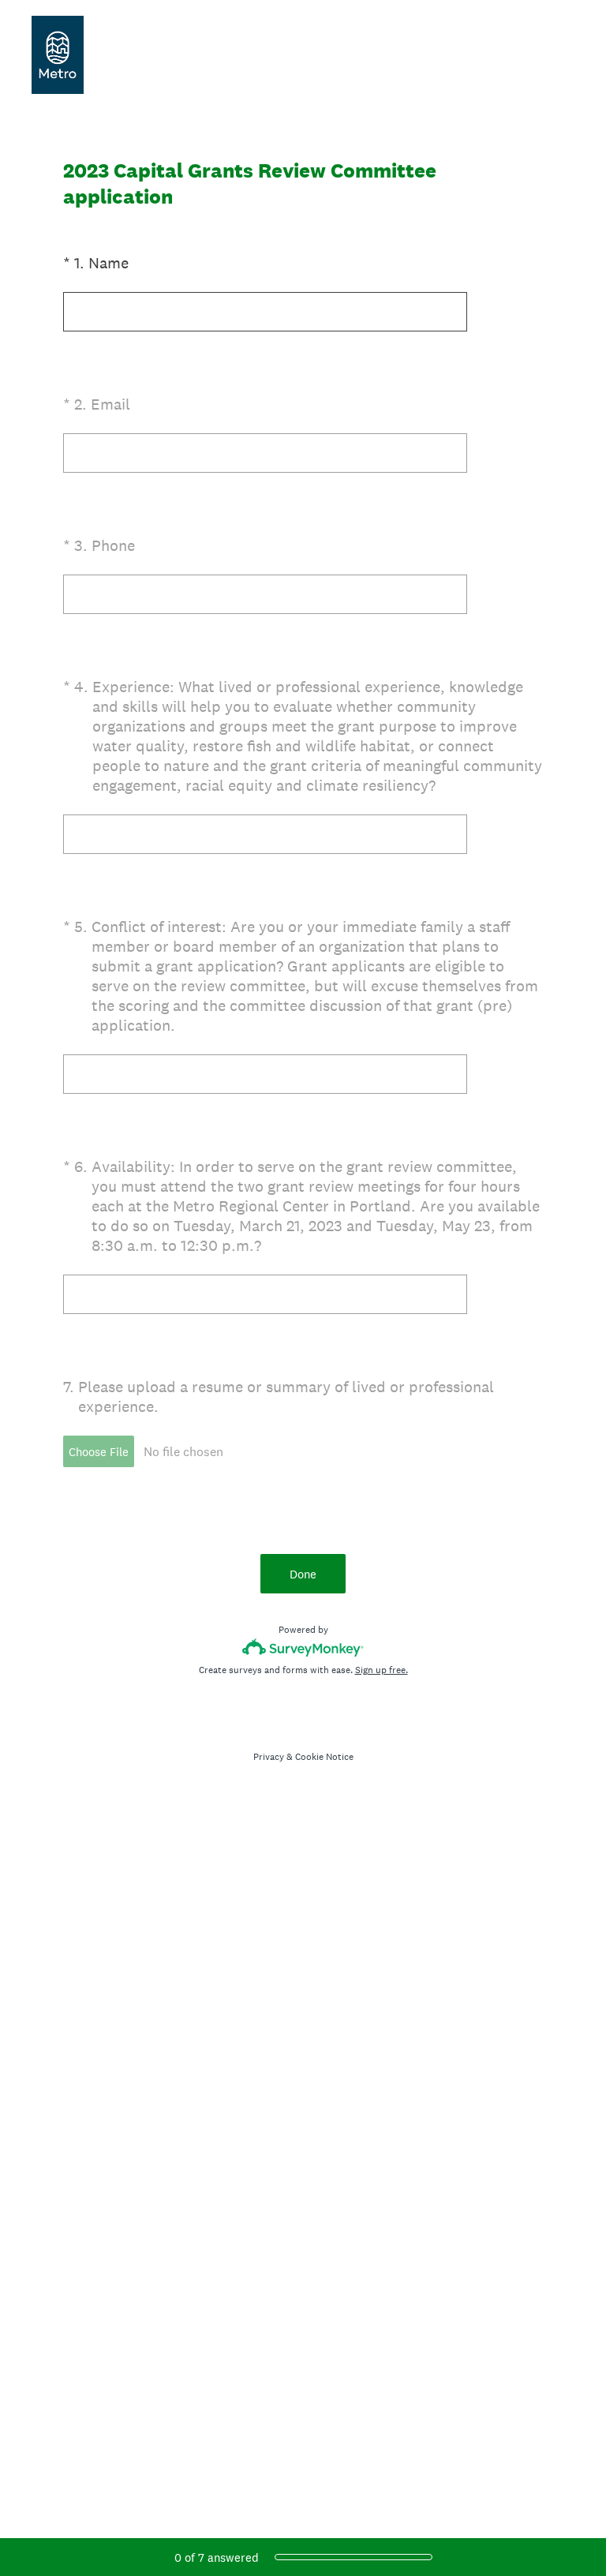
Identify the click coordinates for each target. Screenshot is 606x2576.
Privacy (269, 1757)
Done (303, 1574)
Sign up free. (382, 1670)
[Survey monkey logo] (303, 1647)
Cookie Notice (324, 1757)
